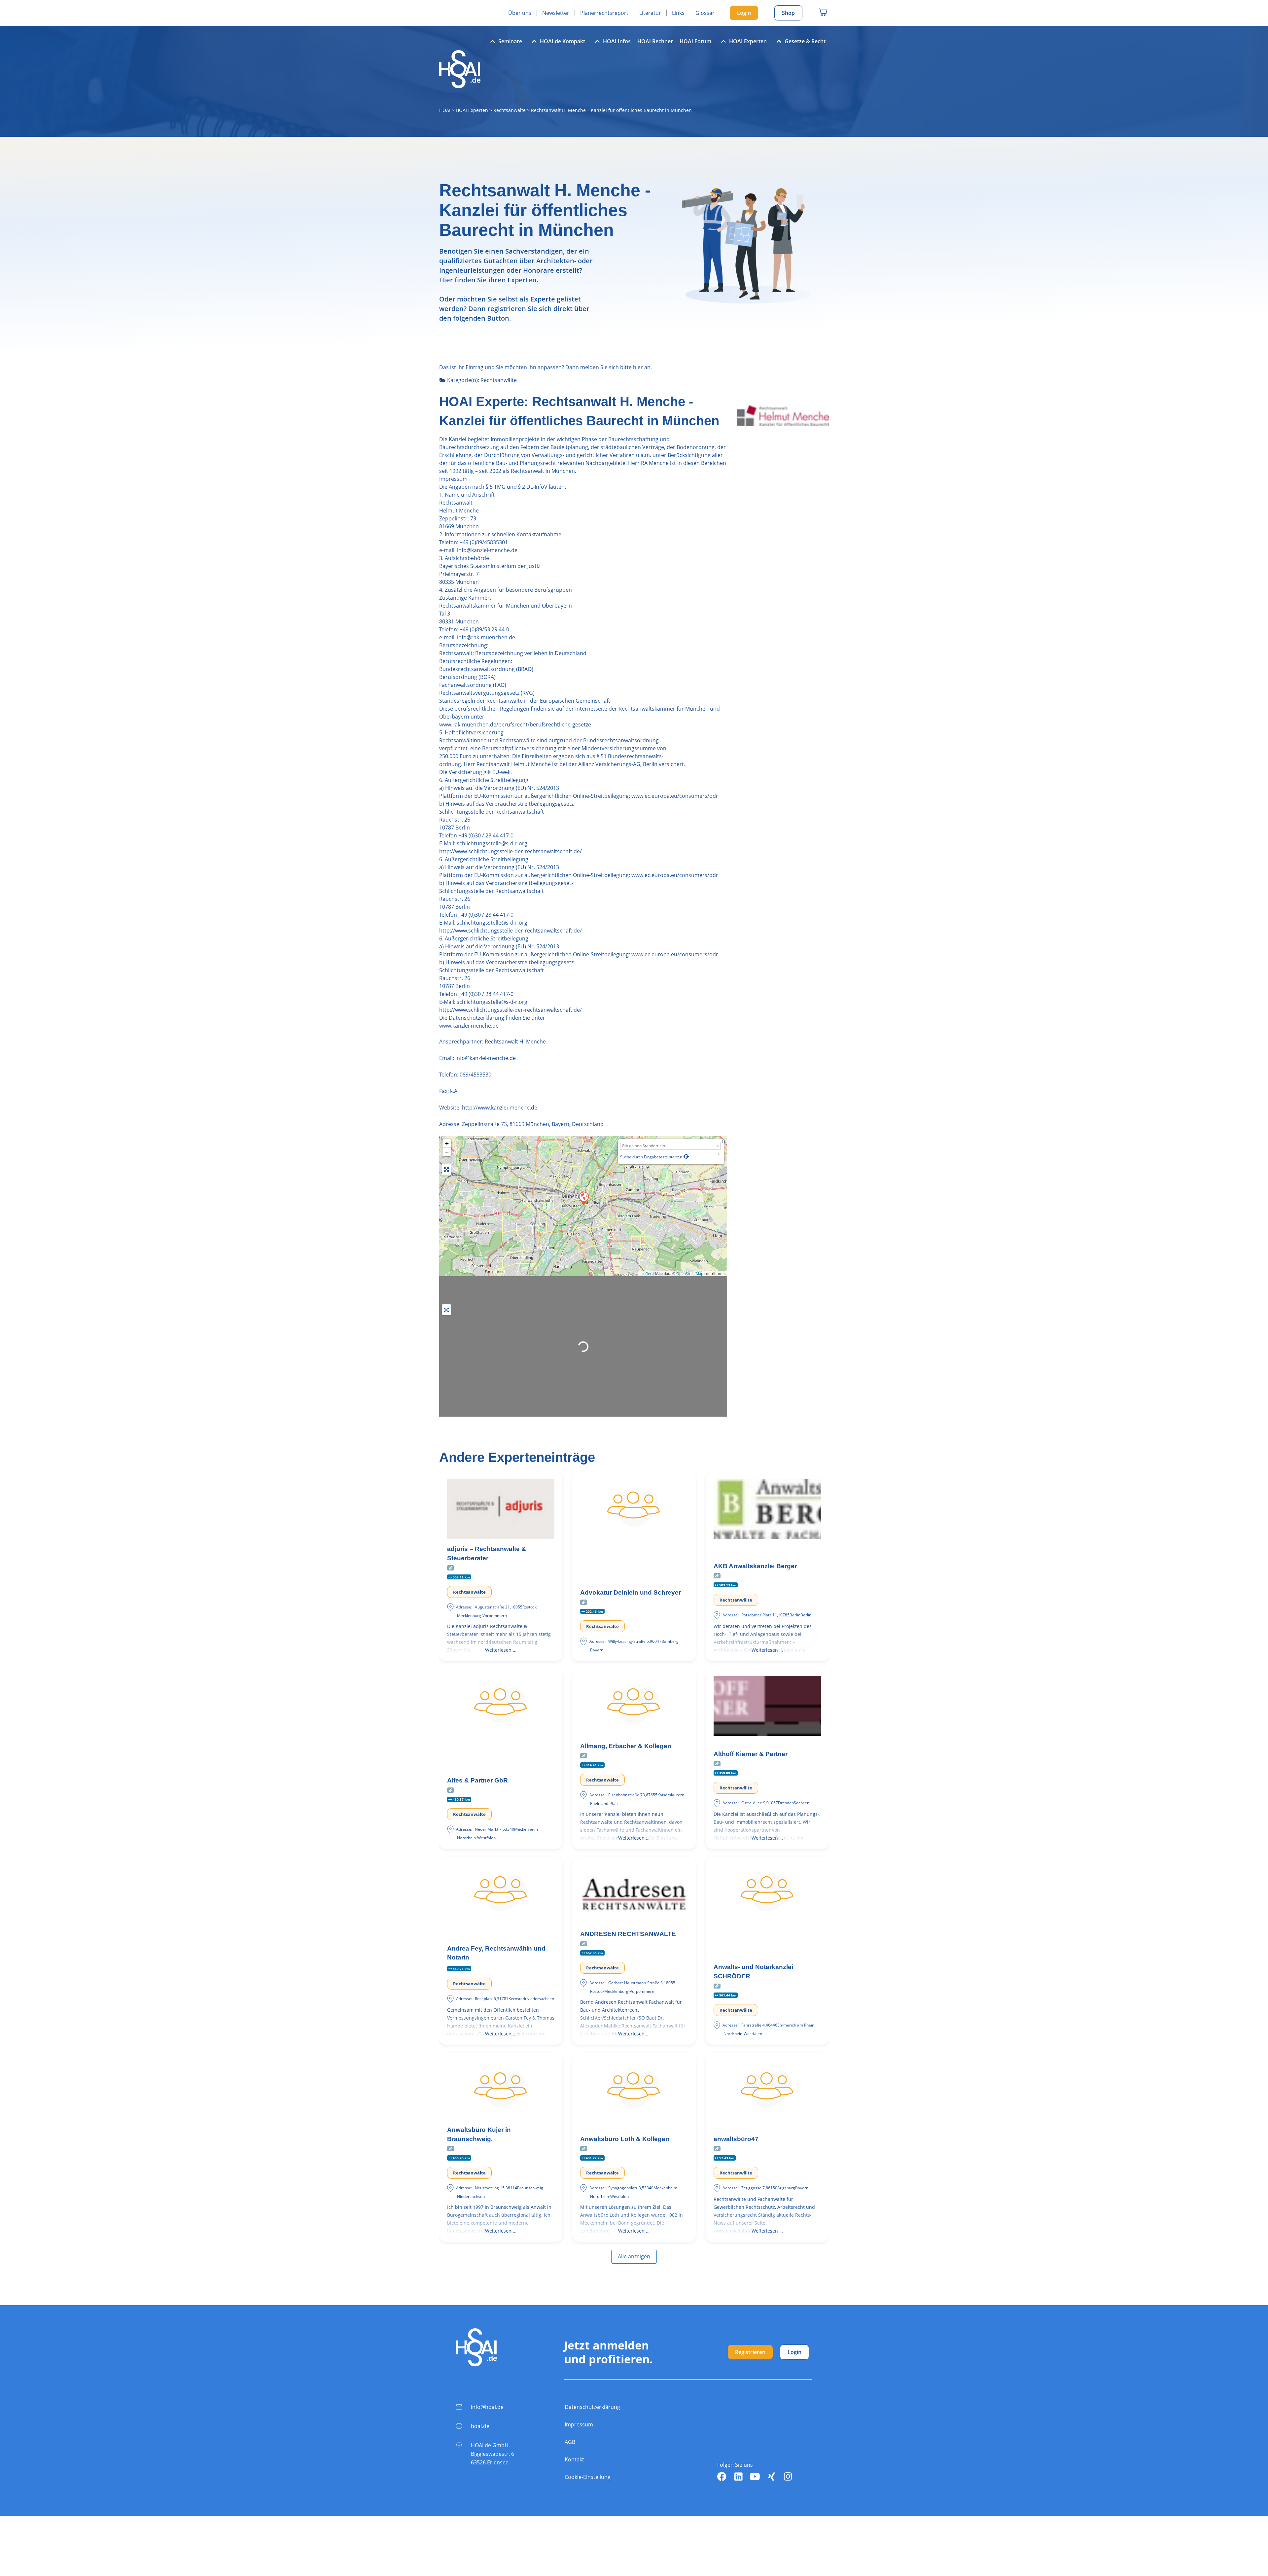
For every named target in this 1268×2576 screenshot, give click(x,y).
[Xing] (771, 2477)
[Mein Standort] (686, 1156)
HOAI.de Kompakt (563, 41)
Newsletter (556, 13)
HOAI (445, 110)
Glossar (705, 13)
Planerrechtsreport (604, 13)
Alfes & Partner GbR (477, 1780)
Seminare (510, 41)
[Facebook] (722, 2477)
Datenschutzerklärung (592, 2407)
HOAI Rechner (655, 41)
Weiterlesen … (501, 1650)
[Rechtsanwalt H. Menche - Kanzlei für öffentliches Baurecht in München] (583, 1198)
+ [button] (447, 1143)
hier (638, 367)
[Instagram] (788, 2477)
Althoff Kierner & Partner (751, 1754)
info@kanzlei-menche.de (485, 1058)
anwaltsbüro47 (736, 2139)
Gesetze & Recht (805, 41)
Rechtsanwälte (510, 110)
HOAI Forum (695, 41)
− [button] (447, 1152)
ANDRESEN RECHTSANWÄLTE (628, 1934)
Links (678, 13)
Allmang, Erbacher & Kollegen (626, 1746)
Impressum (579, 2424)
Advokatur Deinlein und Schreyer (631, 1592)
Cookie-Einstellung (588, 2477)
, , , (533, 1124)
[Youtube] (755, 2477)
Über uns (520, 13)
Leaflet (645, 1273)
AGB (570, 2442)
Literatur (650, 13)
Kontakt (574, 2459)
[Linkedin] (738, 2477)
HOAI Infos (617, 41)
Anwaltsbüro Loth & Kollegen (625, 2139)
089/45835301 (477, 1075)
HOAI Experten (748, 41)
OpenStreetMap (690, 1273)
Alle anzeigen (634, 2256)
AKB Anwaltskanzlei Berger (755, 1566)
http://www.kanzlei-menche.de (500, 1108)
